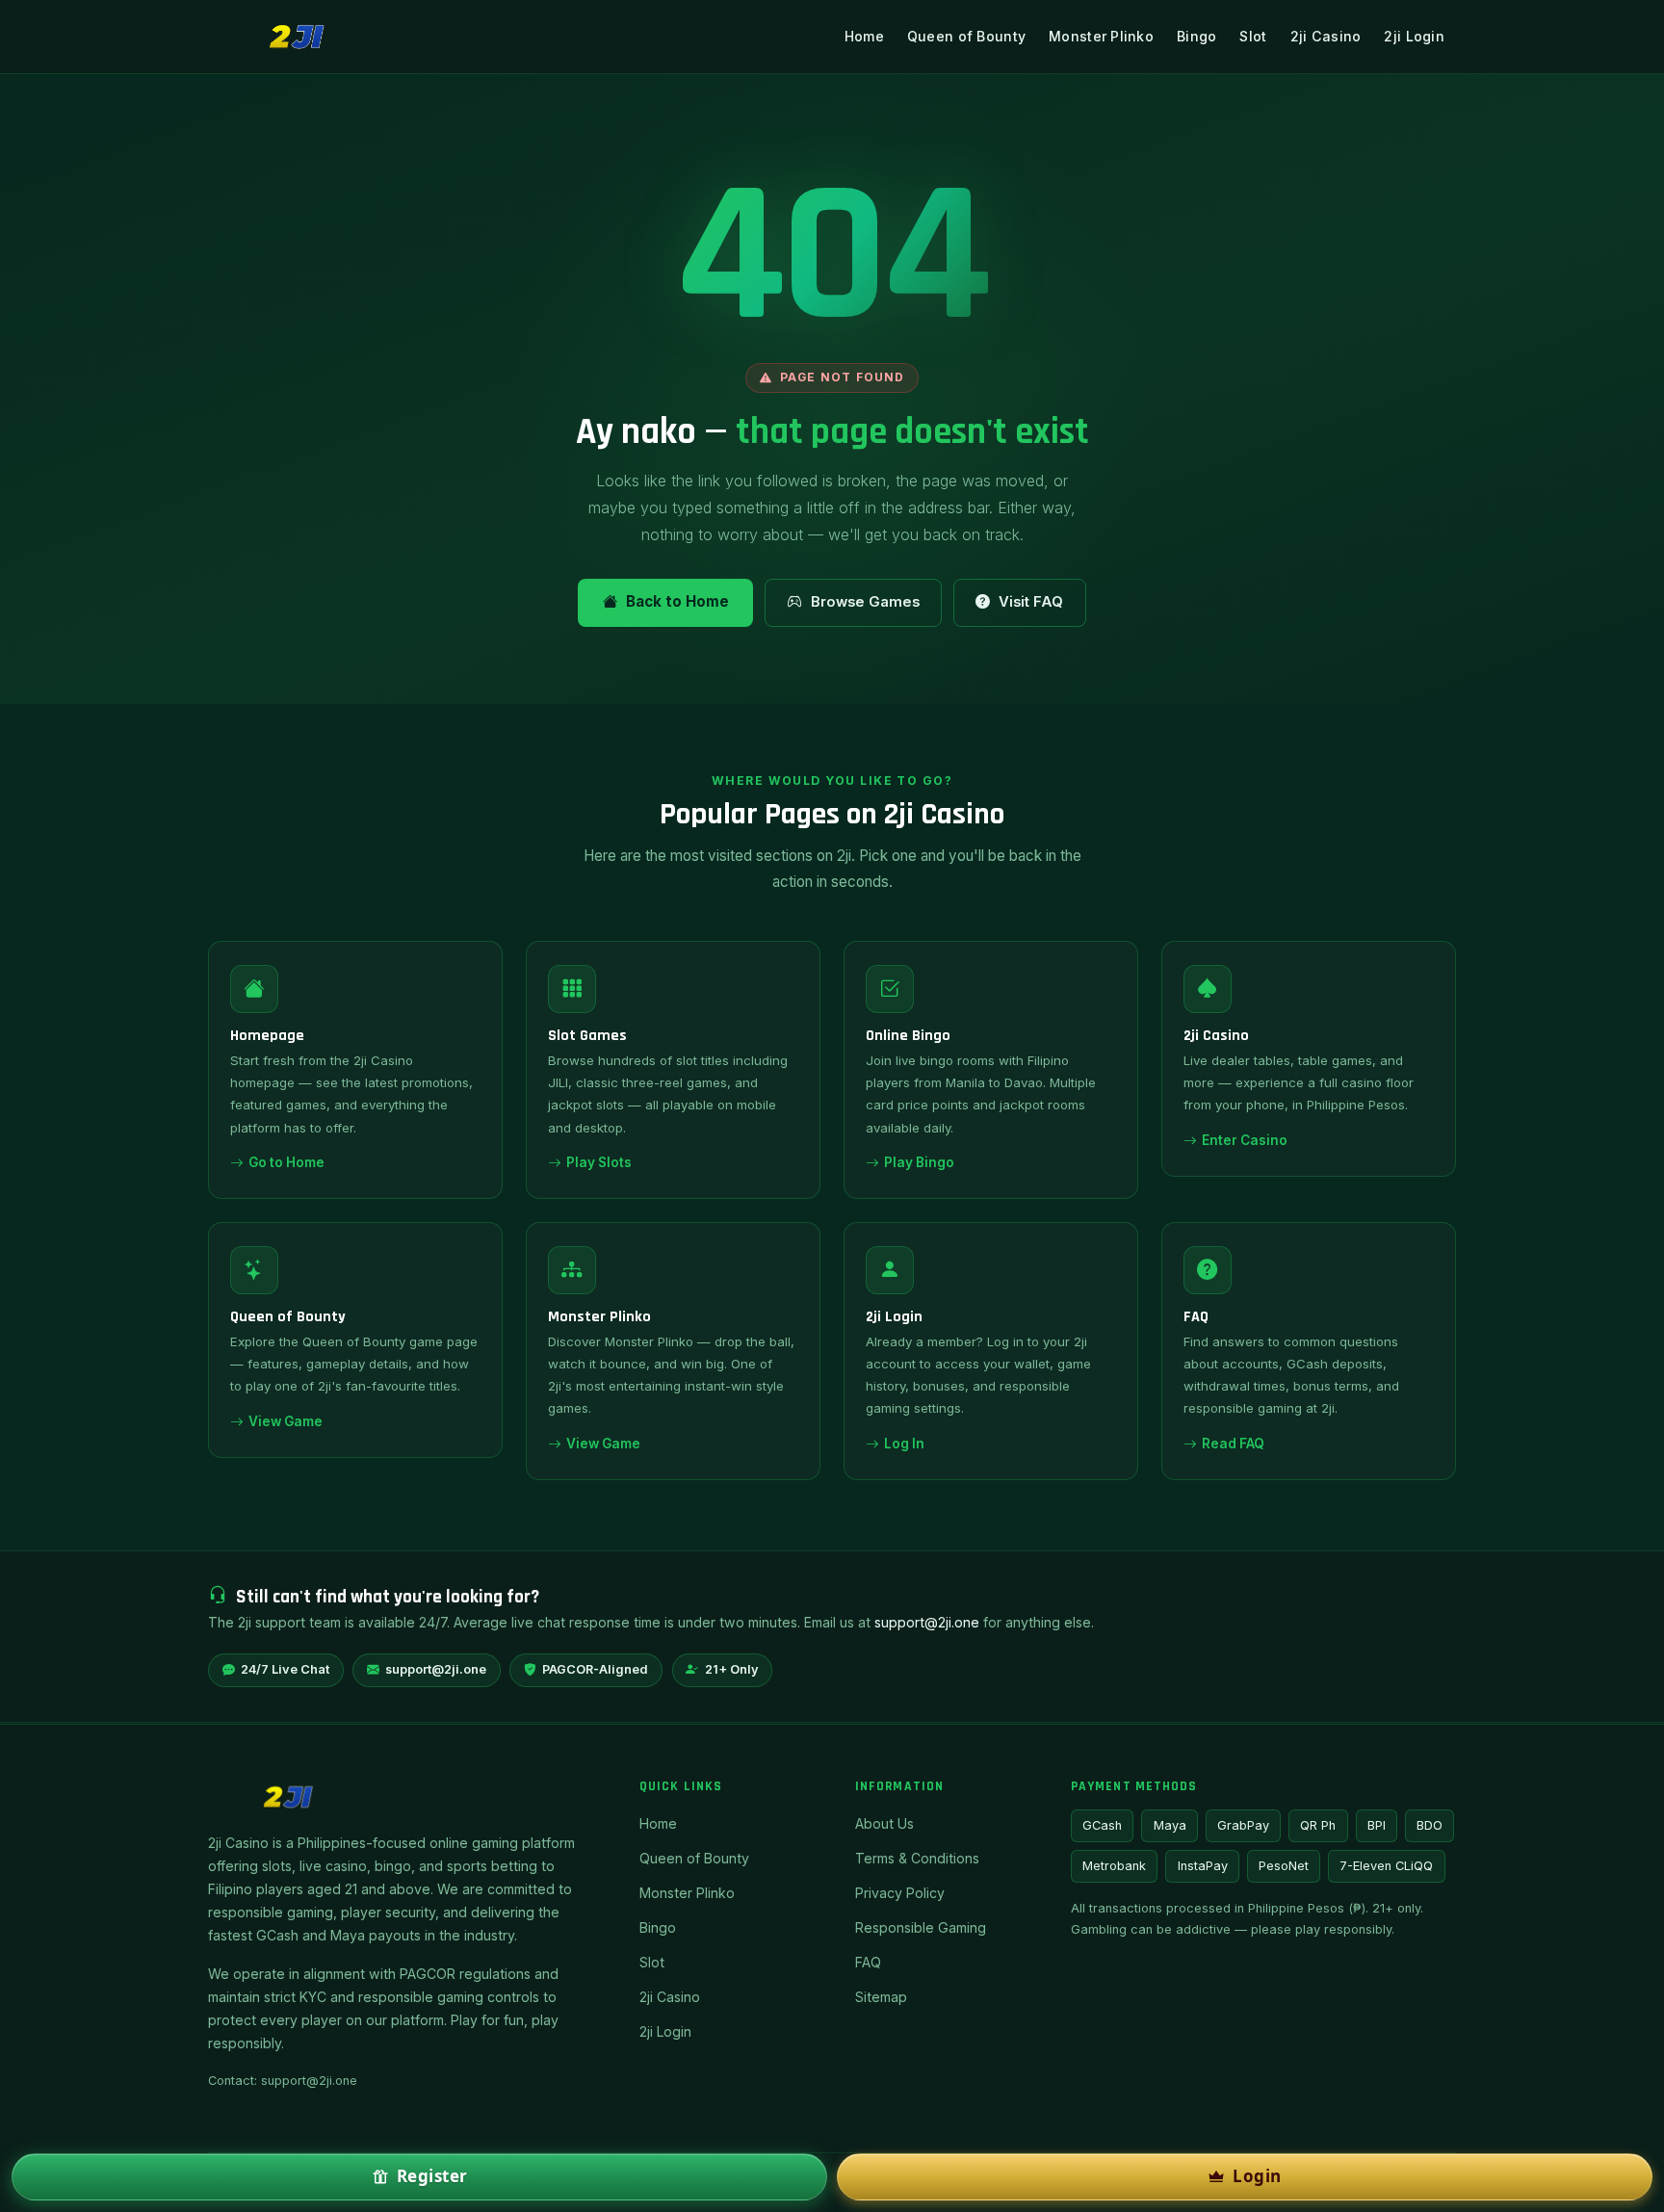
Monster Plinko (1101, 36)
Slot (1253, 36)
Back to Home (677, 601)
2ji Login (1414, 36)
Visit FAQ (1031, 602)
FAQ (868, 1962)
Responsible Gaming (921, 1927)
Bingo (1196, 36)
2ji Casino (1326, 36)
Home (864, 36)
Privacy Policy (900, 1893)
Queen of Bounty (966, 36)
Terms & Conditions (917, 1858)
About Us (884, 1823)
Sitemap (881, 1997)
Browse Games (865, 602)
